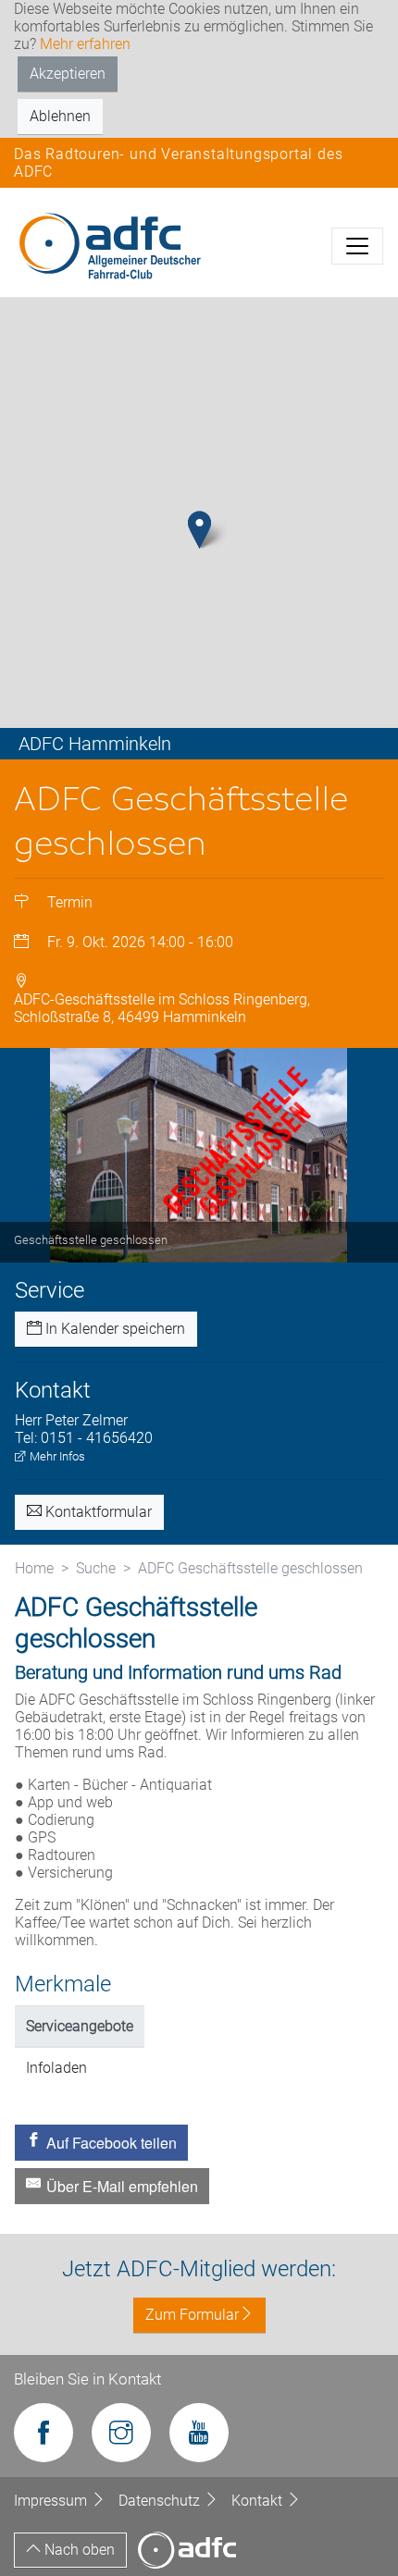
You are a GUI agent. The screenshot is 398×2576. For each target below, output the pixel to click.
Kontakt (259, 2501)
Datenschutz (161, 2501)
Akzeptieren (68, 74)
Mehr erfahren (85, 44)
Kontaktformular (97, 1512)
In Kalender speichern (113, 1329)
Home (34, 1568)
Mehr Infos (56, 1456)
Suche (96, 1568)
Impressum (52, 2501)
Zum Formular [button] (192, 2315)
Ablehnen (60, 116)
